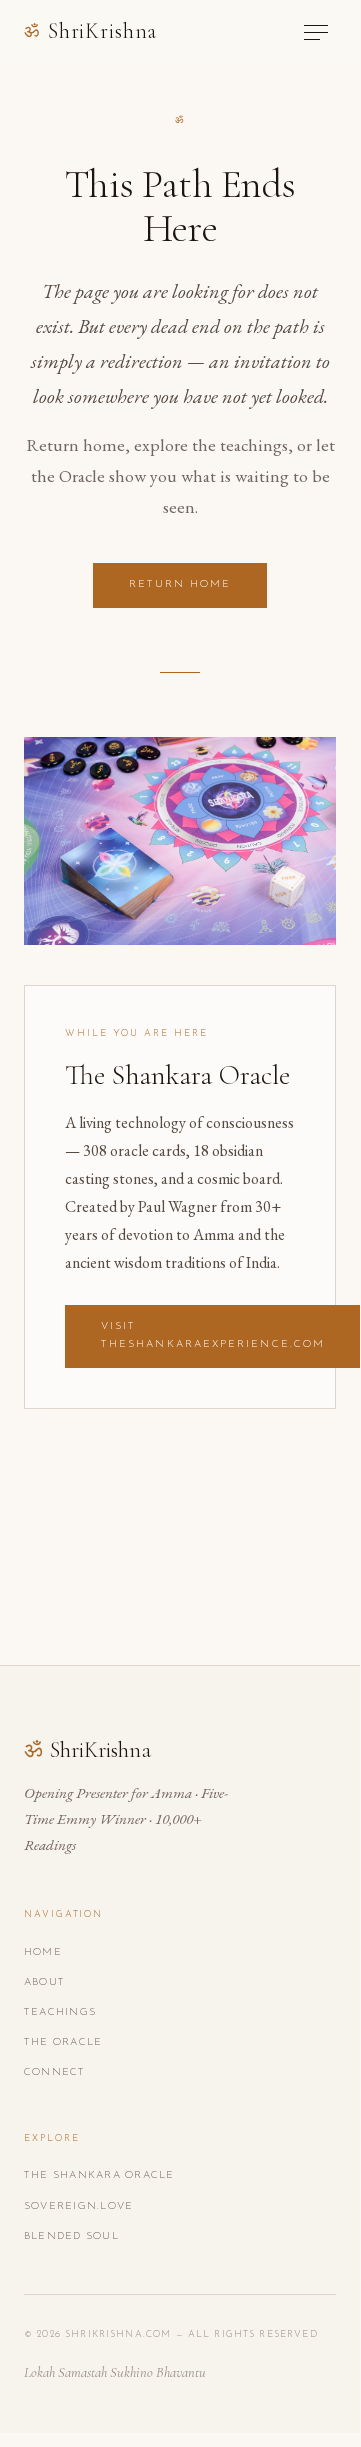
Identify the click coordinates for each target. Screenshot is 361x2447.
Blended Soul (71, 2236)
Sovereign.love (78, 2206)
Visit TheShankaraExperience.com (213, 1335)
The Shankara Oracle (99, 2175)
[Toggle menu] (316, 32)
